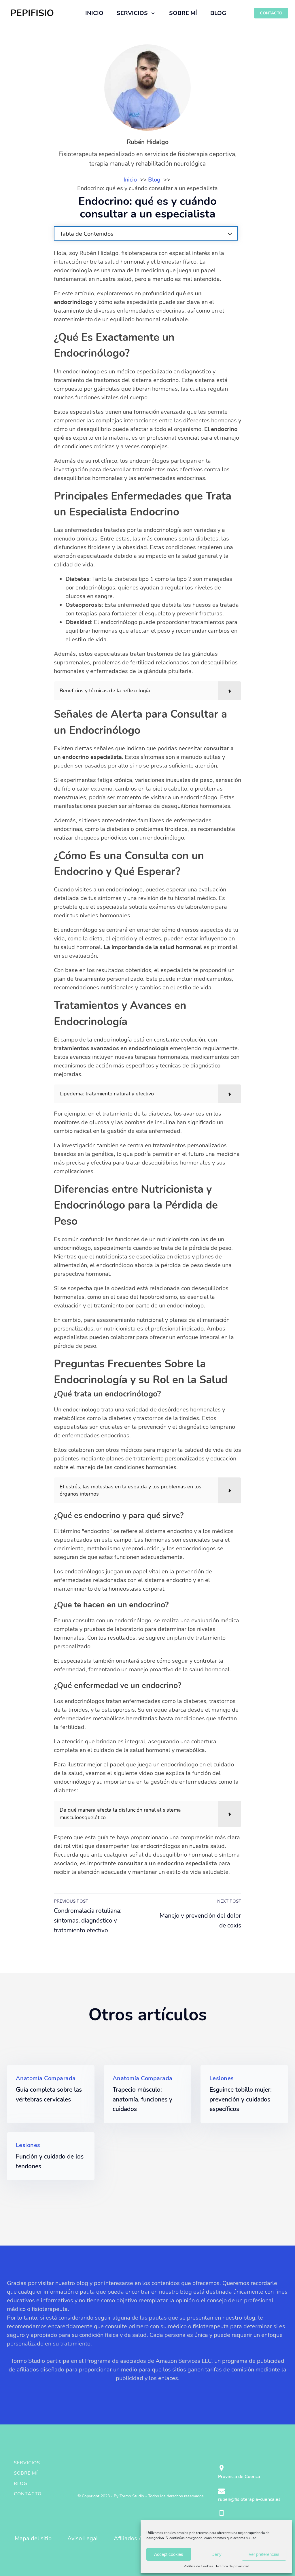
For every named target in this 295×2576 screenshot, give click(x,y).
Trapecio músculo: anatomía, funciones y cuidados (142, 2099)
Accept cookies (169, 2554)
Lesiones (222, 2078)
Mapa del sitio (33, 2538)
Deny (216, 2554)
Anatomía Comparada (46, 2078)
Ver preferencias (264, 2554)
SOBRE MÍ (183, 13)
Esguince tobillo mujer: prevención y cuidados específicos (241, 2099)
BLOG (218, 13)
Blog (21, 2484)
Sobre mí (26, 2473)
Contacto (28, 2494)
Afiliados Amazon (137, 2538)
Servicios (27, 2463)
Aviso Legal (83, 2538)
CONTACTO (271, 13)
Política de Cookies (198, 2566)
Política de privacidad (233, 2566)
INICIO (94, 13)
